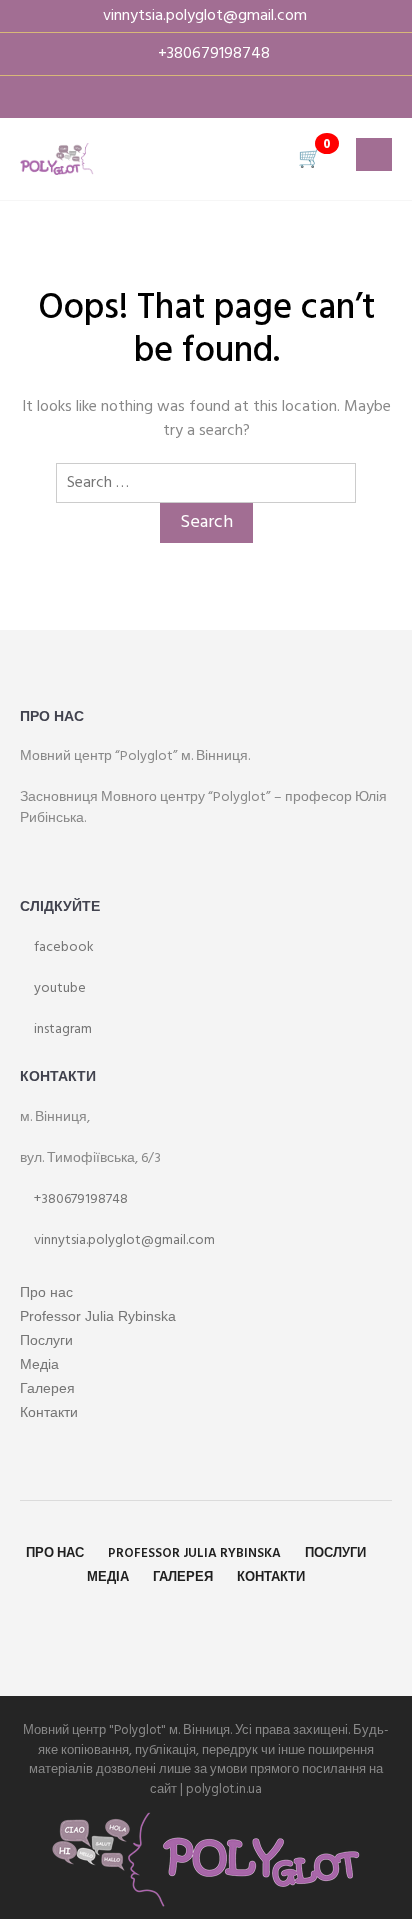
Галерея (47, 1388)
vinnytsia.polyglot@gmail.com (123, 1240)
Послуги (46, 1340)
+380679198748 (79, 1199)
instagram (61, 1029)
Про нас (46, 1292)
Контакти (49, 1412)
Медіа (39, 1364)
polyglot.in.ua (224, 1789)
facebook (62, 947)
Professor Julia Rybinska (98, 1316)
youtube (58, 988)
